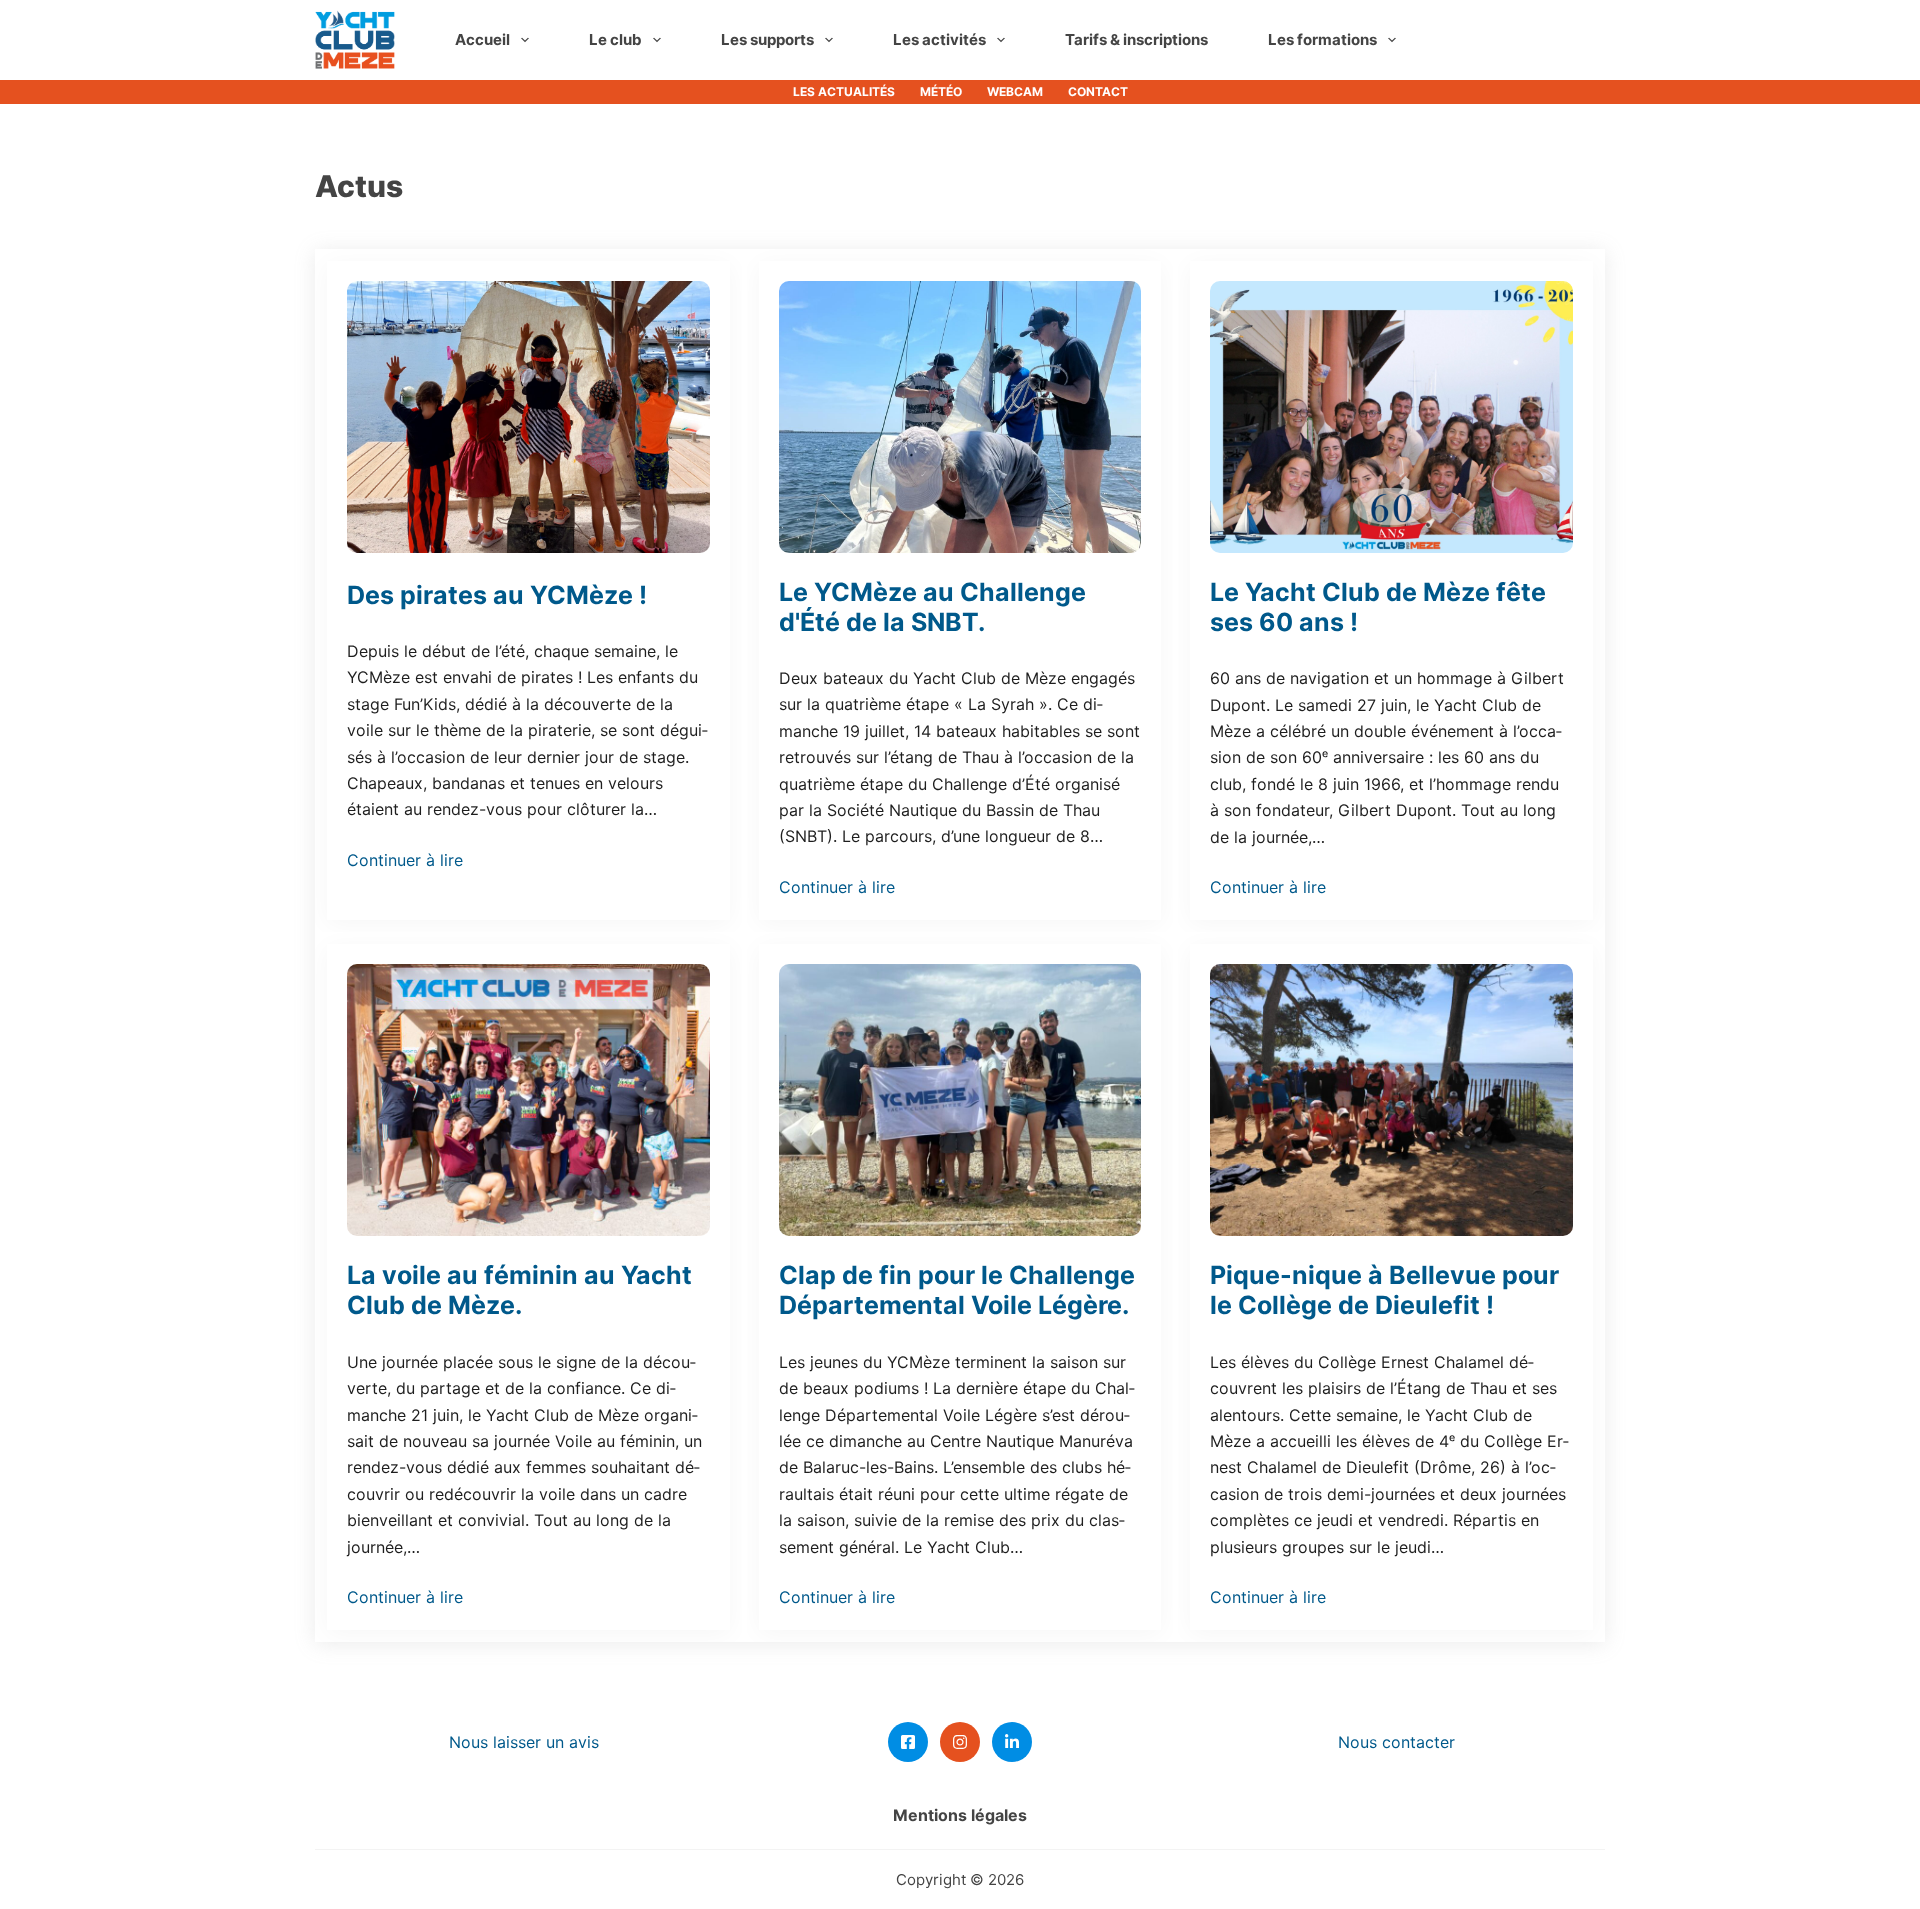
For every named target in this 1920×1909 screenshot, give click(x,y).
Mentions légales (960, 1815)
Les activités (939, 39)
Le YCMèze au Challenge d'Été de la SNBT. (932, 607)
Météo (941, 91)
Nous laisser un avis (524, 1742)
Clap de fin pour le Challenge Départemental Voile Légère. (957, 1290)
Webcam (1015, 91)
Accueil (482, 39)
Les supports (767, 39)
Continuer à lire (405, 860)
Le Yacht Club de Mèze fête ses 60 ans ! (1378, 607)
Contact (1098, 91)
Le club (615, 39)
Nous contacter (1396, 1742)
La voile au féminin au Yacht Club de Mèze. (519, 1290)
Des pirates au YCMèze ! (497, 595)
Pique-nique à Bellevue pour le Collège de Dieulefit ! (1384, 1290)
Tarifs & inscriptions (1136, 39)
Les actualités (844, 91)
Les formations (1322, 39)
